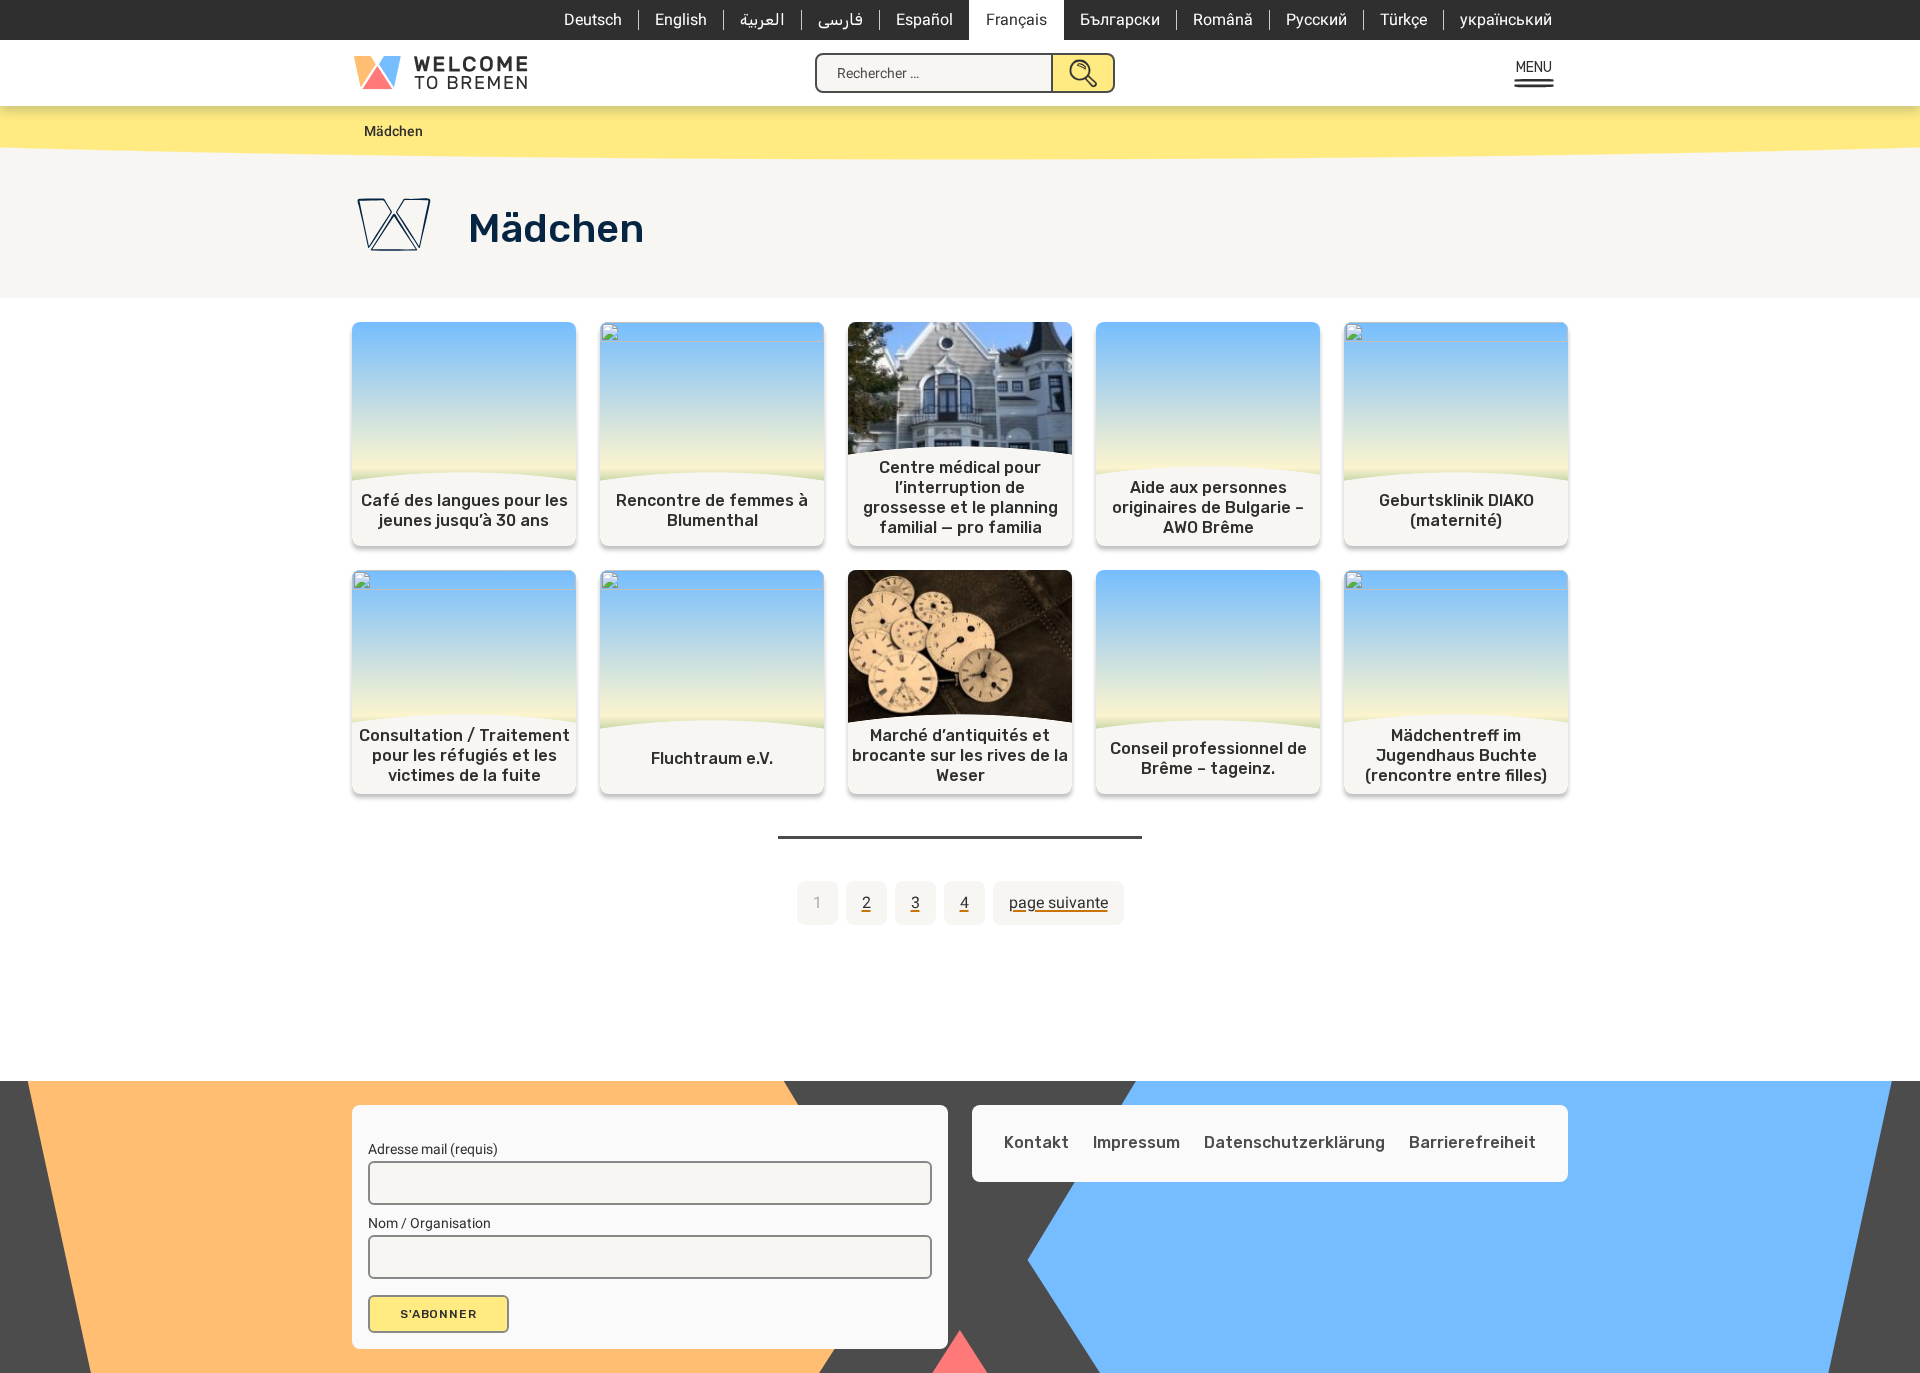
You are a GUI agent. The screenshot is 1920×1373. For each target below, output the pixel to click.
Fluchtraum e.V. (712, 758)
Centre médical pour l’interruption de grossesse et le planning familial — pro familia (960, 497)
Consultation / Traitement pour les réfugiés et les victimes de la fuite (464, 755)
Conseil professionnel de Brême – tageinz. (1208, 758)
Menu (1534, 67)
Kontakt (1036, 1142)
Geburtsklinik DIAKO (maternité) (1456, 510)
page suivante (1058, 902)
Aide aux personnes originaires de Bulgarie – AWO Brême (1208, 507)
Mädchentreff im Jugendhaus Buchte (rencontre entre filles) (1456, 755)
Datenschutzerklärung (1294, 1142)
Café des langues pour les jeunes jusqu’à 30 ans (464, 510)
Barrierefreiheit (1472, 1142)
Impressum (1136, 1142)
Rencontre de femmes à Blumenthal (712, 510)
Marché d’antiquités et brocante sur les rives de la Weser (960, 755)
